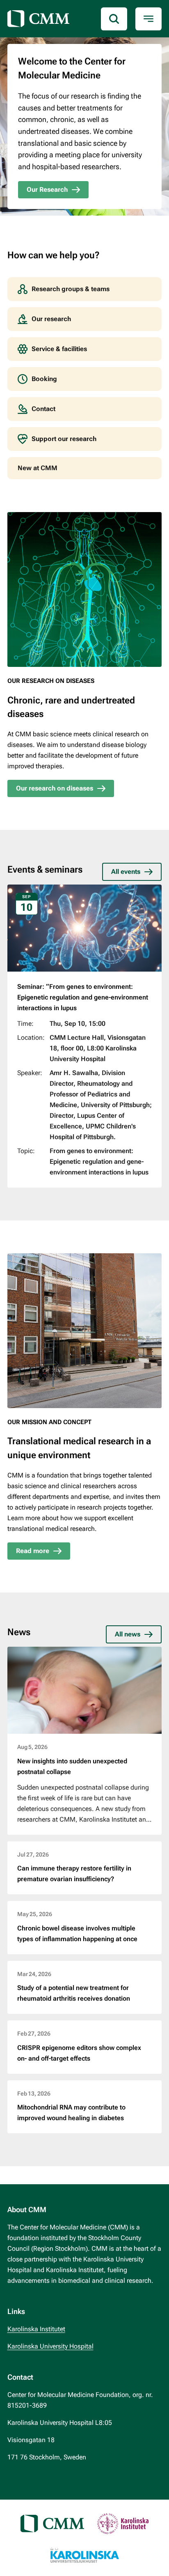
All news (128, 1634)
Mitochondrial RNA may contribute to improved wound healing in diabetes (71, 2113)
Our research (51, 319)
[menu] (148, 19)
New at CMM (38, 468)
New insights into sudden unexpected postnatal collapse (72, 1766)
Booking (44, 379)
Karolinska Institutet (36, 2329)
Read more (33, 1551)
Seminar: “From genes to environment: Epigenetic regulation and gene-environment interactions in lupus (83, 997)
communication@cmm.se (45, 2474)
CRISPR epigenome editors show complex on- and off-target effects (79, 2053)
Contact (43, 409)
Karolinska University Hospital (50, 2346)
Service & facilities (59, 349)
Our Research (47, 190)
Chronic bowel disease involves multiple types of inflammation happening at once (77, 1934)
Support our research (64, 439)
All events (126, 872)
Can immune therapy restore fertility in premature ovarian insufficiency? (74, 1874)
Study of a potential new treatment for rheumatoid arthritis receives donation (74, 1993)
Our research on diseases (55, 788)
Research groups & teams (71, 289)
